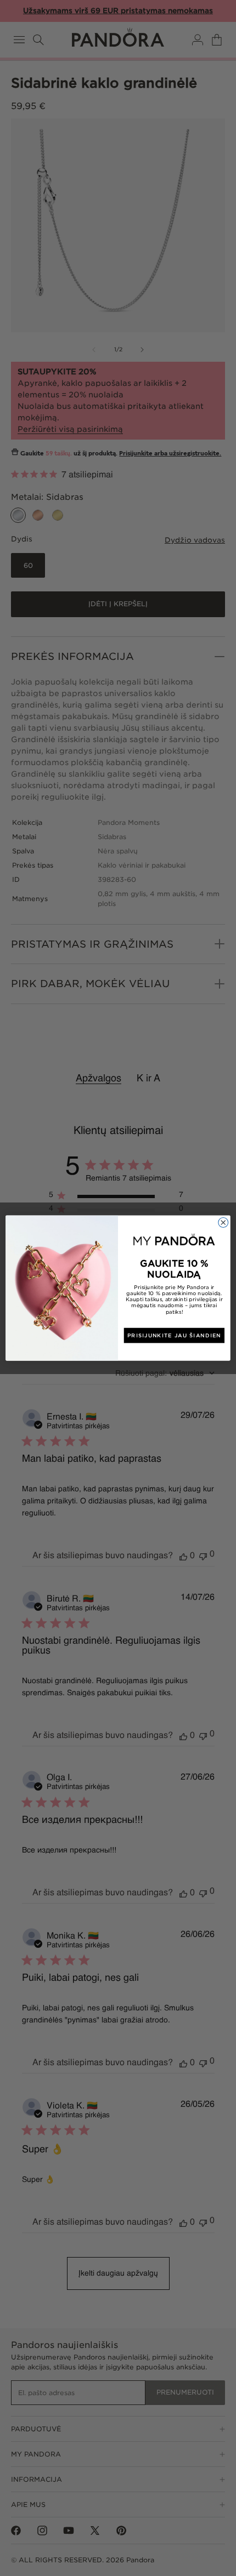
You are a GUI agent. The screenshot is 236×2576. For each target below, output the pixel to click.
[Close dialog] (223, 1222)
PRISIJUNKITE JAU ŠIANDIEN (174, 1335)
